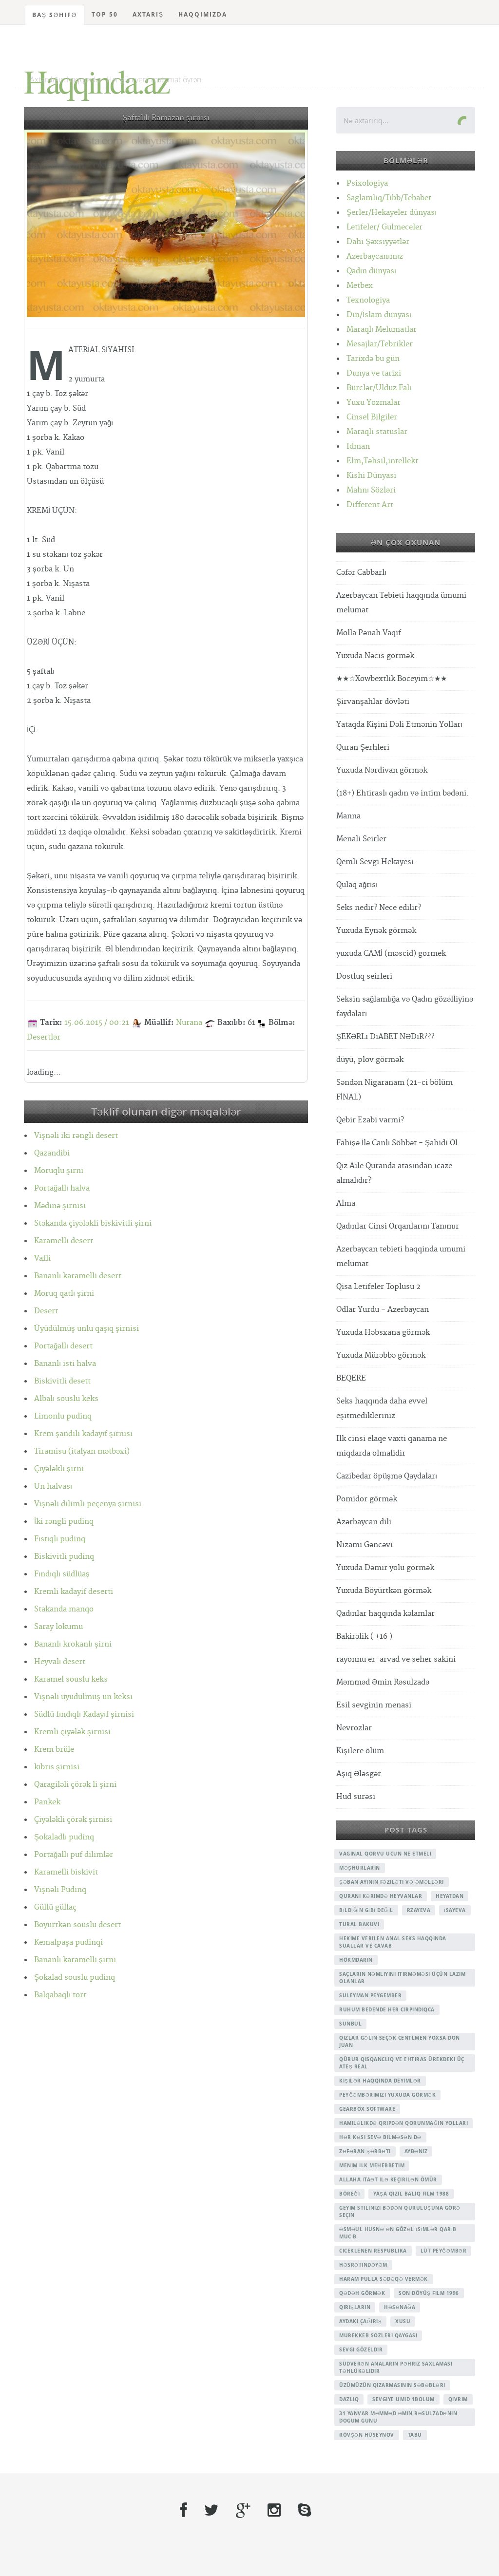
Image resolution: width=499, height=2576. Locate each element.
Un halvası (53, 1487)
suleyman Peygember (370, 1995)
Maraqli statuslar (377, 432)
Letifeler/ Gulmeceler (384, 227)
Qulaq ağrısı (357, 885)
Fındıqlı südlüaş (62, 1574)
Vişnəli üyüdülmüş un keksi (83, 1697)
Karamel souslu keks (71, 1679)
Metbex (360, 286)
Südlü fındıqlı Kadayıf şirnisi (84, 1714)
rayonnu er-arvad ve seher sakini (396, 1659)
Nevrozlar (354, 1728)
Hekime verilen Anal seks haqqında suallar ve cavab (393, 1942)
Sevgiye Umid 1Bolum (403, 2399)
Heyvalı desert (60, 1662)
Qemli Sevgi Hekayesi (375, 862)
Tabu (415, 2435)
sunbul (350, 2024)
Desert (46, 1311)
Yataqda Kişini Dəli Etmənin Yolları (399, 725)
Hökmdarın (356, 1960)
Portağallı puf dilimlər (74, 1855)
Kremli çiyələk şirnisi (72, 1732)
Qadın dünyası (371, 271)
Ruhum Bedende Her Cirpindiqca (387, 2009)
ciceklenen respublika (373, 2251)
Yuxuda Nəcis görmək (375, 656)
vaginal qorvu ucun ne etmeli (385, 1854)
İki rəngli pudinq (64, 1522)
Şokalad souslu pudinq (75, 1978)
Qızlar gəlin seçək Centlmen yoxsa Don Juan (400, 2041)
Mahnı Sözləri (371, 490)
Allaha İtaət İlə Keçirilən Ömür (388, 2179)
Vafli (42, 1259)
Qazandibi (52, 1153)
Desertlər (44, 1037)
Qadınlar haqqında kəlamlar (385, 1614)
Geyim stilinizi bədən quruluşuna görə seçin (400, 2211)
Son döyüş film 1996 (429, 2293)
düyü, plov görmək (370, 1060)
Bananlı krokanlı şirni (73, 1644)
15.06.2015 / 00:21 (97, 1023)
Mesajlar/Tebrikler (380, 344)
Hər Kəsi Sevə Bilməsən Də (380, 2137)
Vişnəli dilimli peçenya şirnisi (88, 1504)
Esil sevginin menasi (374, 1705)
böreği (349, 2194)
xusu (403, 2321)
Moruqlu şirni (59, 1171)
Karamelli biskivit (66, 1872)
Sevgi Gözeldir (361, 2349)
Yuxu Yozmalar (374, 403)
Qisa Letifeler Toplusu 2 (378, 1287)
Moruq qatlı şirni (64, 1294)
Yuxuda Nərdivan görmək (382, 770)
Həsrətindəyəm (363, 2265)
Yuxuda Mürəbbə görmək (381, 1355)
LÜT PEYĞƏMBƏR (444, 2251)
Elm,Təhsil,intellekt (382, 461)
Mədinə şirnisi (60, 1206)
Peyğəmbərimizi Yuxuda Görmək (387, 2095)
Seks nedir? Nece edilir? (379, 908)
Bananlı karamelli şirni (75, 1960)
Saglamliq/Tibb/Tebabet (389, 198)
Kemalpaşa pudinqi (68, 1942)
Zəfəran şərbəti (365, 2151)
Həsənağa (400, 2307)
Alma (346, 1203)
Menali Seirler (361, 839)
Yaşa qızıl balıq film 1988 (411, 2194)
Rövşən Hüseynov (367, 2435)
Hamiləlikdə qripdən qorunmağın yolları (403, 2123)
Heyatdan (450, 1896)
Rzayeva (419, 1910)
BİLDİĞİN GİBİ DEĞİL (366, 1910)
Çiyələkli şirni (59, 1469)
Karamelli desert (64, 1241)
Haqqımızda (203, 14)
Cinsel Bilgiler (372, 417)
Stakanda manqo (64, 1609)
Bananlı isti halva (65, 1364)
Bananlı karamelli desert (78, 1276)
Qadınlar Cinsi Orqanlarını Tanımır (398, 1226)
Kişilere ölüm (360, 1751)
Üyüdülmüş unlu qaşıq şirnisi (86, 1329)
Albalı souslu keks (66, 1399)
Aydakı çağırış (360, 2321)
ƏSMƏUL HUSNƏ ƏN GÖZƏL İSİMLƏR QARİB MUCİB (398, 2233)
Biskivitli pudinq (64, 1557)
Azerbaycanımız (375, 256)
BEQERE (351, 1378)
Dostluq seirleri (364, 976)
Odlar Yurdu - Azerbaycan (383, 1310)
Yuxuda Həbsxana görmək (383, 1333)
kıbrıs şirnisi (57, 1767)
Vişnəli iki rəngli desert (76, 1136)
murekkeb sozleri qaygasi (378, 2335)
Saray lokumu (58, 1627)
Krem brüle (54, 1750)
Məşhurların (360, 1868)
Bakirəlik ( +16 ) (364, 1637)
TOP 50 (105, 14)
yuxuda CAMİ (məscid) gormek (391, 954)
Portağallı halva (62, 1188)
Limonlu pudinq (63, 1416)
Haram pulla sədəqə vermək (384, 2279)
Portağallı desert (63, 1346)
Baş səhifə (55, 15)
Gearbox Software (367, 2109)
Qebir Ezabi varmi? (370, 1120)
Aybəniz (416, 2151)
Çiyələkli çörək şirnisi (73, 1820)
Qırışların (355, 2307)
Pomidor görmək (367, 1499)
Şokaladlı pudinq (64, 1837)
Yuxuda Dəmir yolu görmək (385, 1568)
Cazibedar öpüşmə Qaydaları (387, 1476)
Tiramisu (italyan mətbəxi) (82, 1451)
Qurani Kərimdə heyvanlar (381, 1896)
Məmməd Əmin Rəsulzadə (383, 1682)
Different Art (370, 505)
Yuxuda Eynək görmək (376, 931)
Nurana (189, 1023)
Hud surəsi (356, 1797)
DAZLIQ (349, 2399)
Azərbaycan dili (364, 1522)
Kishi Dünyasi (371, 476)
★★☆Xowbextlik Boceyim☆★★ (392, 679)
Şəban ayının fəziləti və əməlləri (392, 1882)
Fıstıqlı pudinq (60, 1539)
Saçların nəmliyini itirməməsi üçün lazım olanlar (402, 1978)
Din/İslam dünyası (379, 315)
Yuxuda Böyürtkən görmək (384, 1591)
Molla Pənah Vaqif (369, 633)
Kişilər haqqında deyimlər (380, 2081)
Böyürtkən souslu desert (77, 1925)
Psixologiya (367, 183)
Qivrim (458, 2399)
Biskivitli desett (62, 1381)
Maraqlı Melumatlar (382, 330)
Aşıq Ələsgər (359, 1774)
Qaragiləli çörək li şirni (75, 1785)
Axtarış (148, 14)
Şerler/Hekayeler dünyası (392, 213)
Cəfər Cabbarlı (361, 573)
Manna (348, 816)
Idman (358, 446)
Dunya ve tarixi (374, 373)
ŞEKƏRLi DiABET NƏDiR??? (385, 1037)
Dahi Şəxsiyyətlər (378, 242)
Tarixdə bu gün (373, 359)
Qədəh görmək (362, 2293)
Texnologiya (368, 300)
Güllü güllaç (55, 1907)
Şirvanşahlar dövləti (373, 702)
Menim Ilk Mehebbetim (372, 2165)
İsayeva (455, 1910)
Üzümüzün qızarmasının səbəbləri (392, 2385)
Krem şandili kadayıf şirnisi (83, 1434)
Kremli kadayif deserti (74, 1592)
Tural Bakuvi (359, 1924)
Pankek (47, 1802)
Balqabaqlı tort (60, 1995)
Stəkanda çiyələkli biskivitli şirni (93, 1223)
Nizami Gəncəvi (365, 1545)
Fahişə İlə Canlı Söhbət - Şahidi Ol (397, 1143)
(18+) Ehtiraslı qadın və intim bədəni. (403, 793)
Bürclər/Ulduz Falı (379, 388)
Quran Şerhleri (363, 748)
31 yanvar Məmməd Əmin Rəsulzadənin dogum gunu (398, 2417)
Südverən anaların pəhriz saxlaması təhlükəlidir (396, 2367)
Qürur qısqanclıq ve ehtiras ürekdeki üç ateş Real (402, 2063)
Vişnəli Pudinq (60, 1890)
